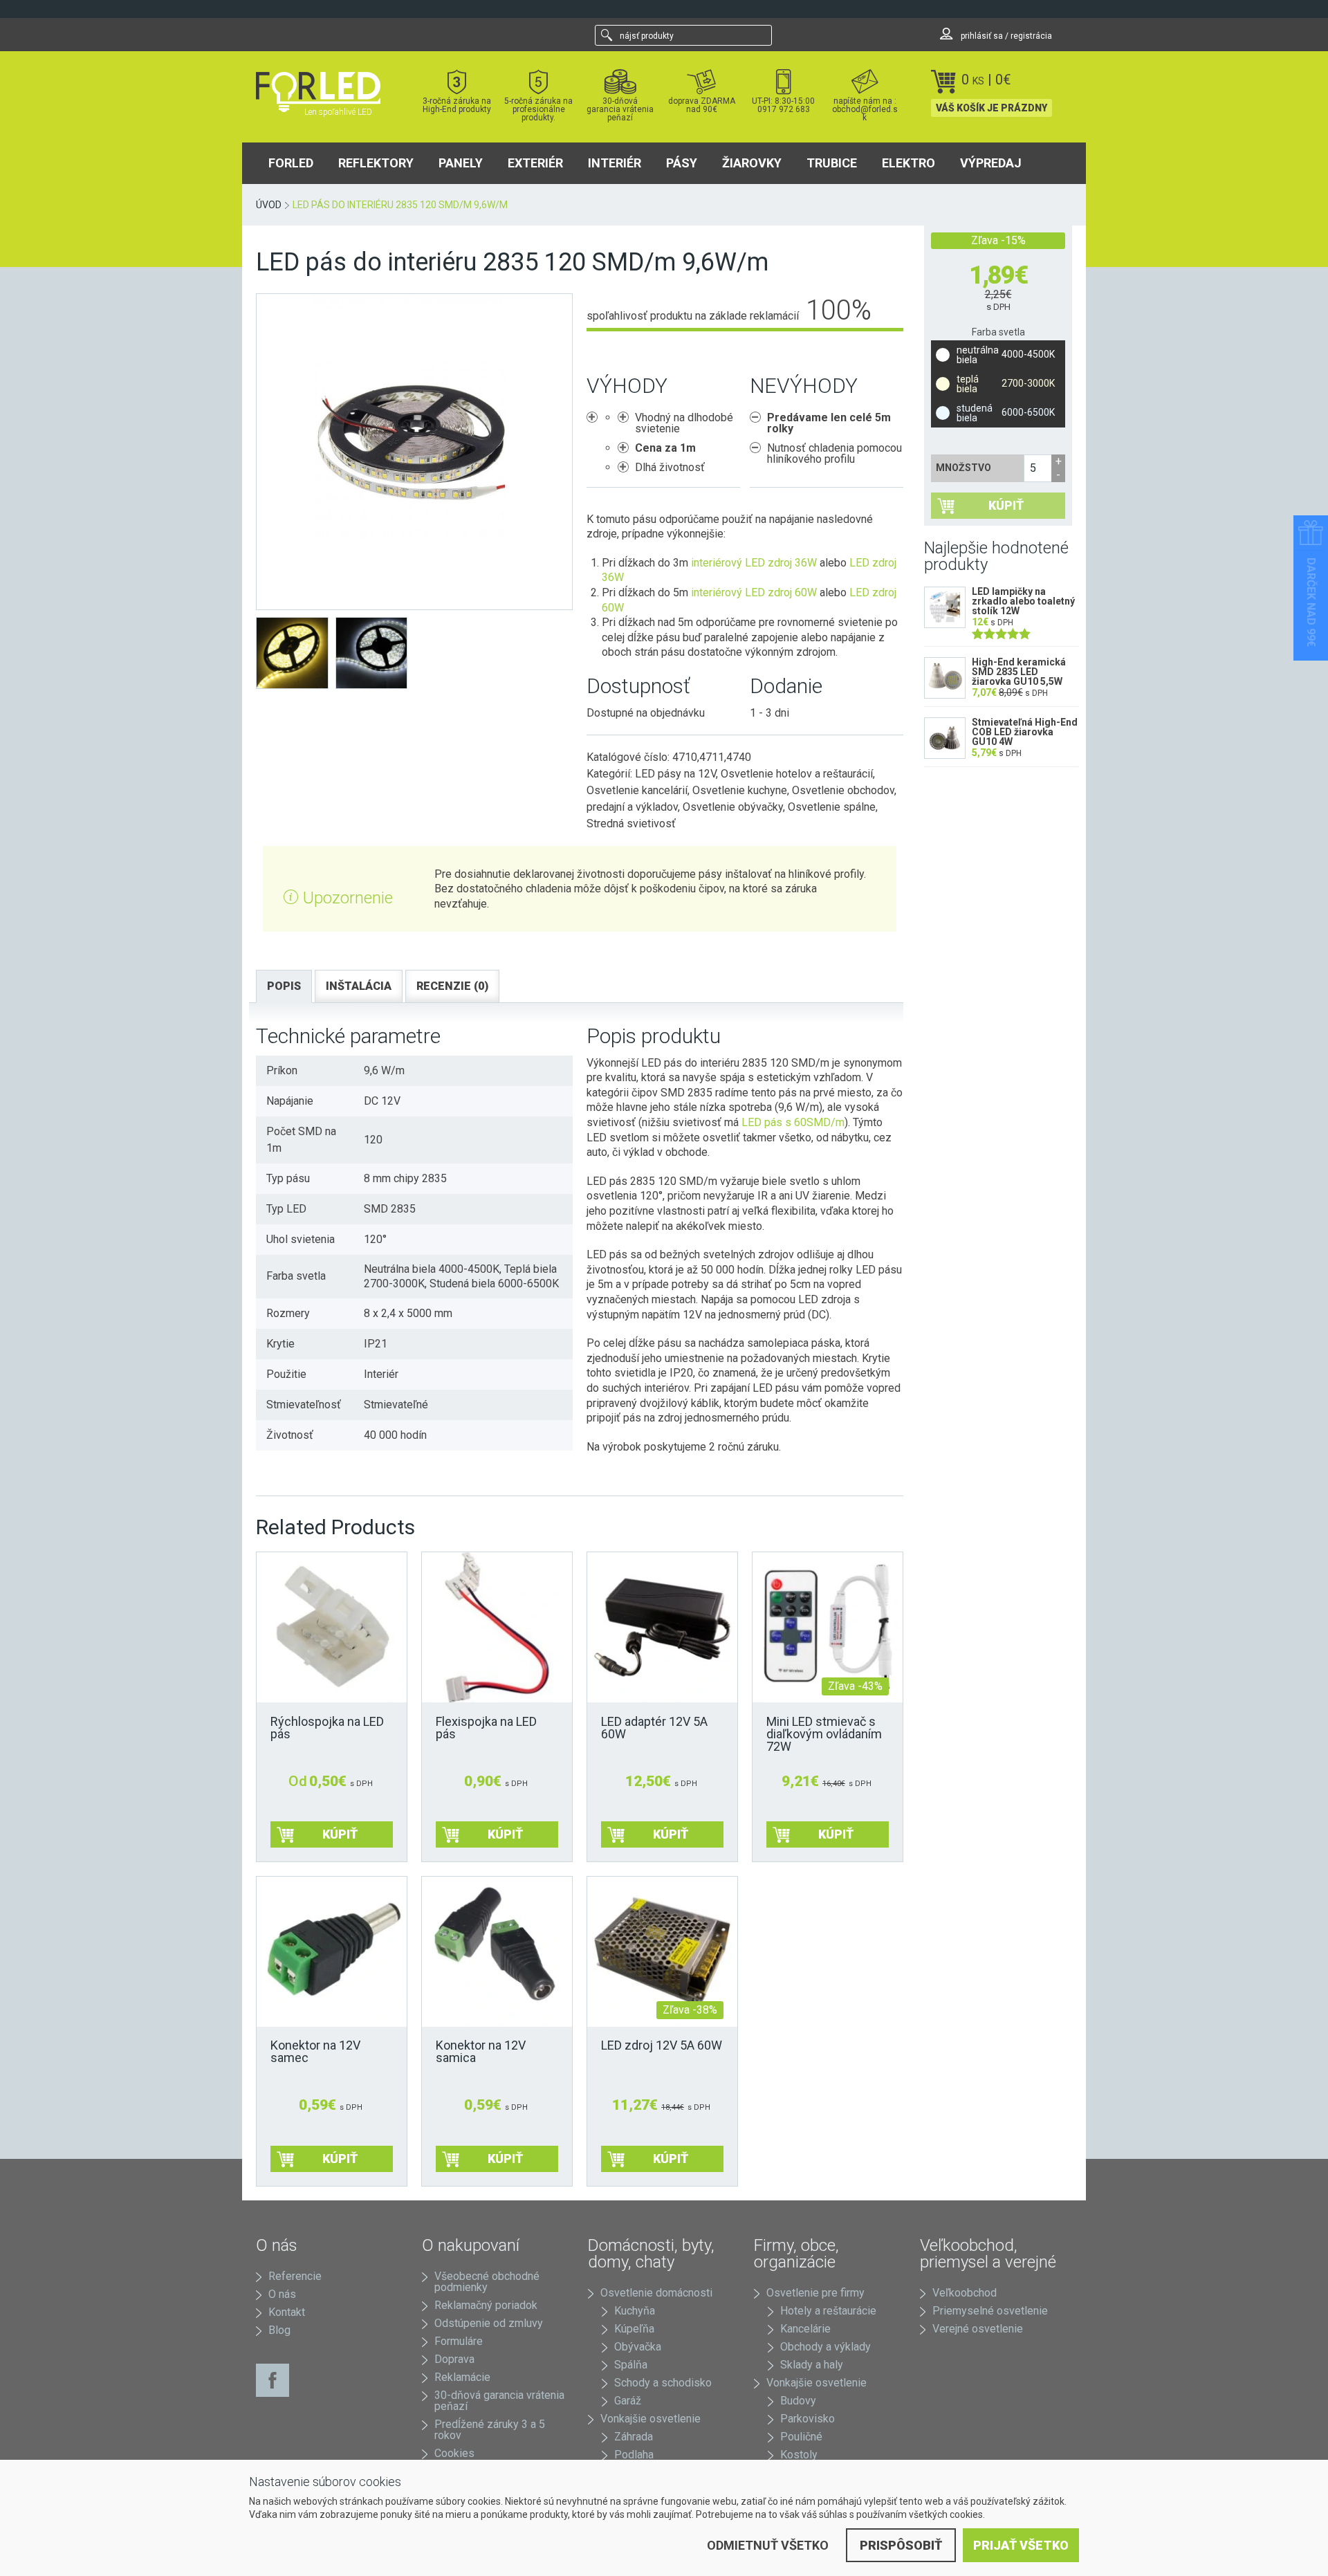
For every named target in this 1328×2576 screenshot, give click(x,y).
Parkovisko (808, 2419)
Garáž (628, 2401)
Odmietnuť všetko (768, 2545)
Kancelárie (805, 2329)
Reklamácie (462, 2377)
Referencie (295, 2276)
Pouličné (801, 2437)
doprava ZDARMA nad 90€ (702, 105)
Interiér (615, 163)
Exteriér (535, 163)
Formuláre (459, 2341)
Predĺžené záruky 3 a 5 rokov (490, 2430)
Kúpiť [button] (671, 1834)
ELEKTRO (909, 163)
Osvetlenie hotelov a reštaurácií (797, 774)
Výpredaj (991, 163)
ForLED (291, 163)
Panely (461, 163)
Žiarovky (752, 163)
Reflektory (376, 163)
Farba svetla (998, 332)
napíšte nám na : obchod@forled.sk (865, 109)
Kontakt (287, 2312)
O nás (282, 2294)
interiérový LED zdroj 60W (754, 592)
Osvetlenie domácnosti (656, 2293)
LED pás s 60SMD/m (793, 1122)
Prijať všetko (1021, 2545)
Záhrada (634, 2437)
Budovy (798, 2401)
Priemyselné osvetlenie (990, 2311)
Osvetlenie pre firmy (815, 2293)
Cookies (454, 2453)
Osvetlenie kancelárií (637, 790)
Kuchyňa (635, 2311)
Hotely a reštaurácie (828, 2311)
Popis (284, 986)
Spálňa (631, 2365)
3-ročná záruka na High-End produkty (457, 105)
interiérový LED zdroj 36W (754, 563)
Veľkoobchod (965, 2293)
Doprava (454, 2359)
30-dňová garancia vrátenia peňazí (620, 109)
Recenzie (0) (452, 986)
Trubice (832, 163)
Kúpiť (1006, 505)
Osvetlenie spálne (832, 807)
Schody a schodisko (663, 2383)
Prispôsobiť (901, 2545)
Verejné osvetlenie (978, 2329)
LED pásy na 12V (675, 774)
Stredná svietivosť (631, 824)
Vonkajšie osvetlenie (651, 2419)
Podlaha (634, 2455)
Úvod (269, 205)
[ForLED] (326, 92)
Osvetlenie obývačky (733, 807)
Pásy (682, 163)
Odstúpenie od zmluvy (489, 2323)
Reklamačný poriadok (486, 2305)
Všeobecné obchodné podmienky (487, 2282)
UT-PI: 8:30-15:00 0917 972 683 (783, 105)
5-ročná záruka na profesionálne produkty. (538, 109)
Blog (279, 2330)
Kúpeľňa (634, 2329)
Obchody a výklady (826, 2347)
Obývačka (638, 2347)
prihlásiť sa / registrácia (1005, 36)
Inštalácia (359, 986)
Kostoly (799, 2455)
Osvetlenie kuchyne (740, 790)
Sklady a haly (812, 2365)
